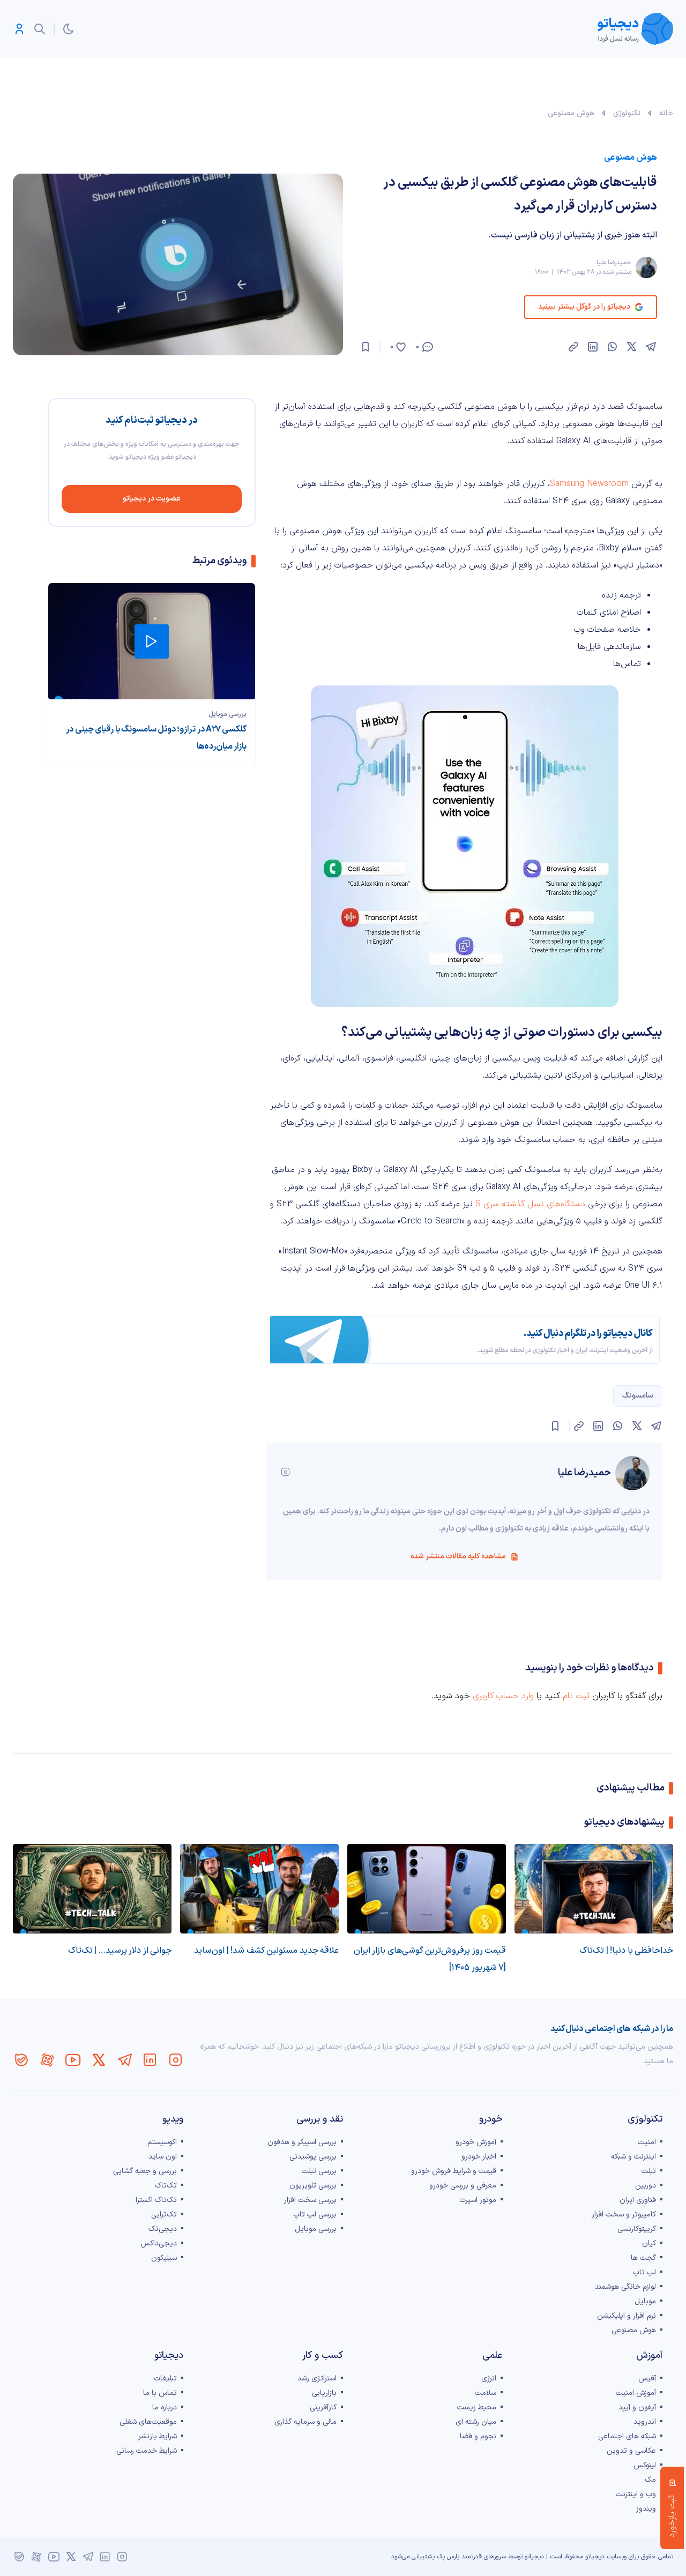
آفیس (647, 2379)
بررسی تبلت (319, 2171)
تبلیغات (165, 2379)
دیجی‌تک (163, 2229)
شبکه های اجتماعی (627, 2436)
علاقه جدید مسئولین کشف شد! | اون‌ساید (266, 1951)
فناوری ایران (638, 2200)
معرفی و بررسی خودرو (463, 2186)
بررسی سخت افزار (310, 2200)
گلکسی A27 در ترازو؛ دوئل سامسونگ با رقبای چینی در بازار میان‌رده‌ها (156, 738)
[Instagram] (176, 2060)
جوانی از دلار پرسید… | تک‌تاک (120, 1951)
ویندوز (646, 2509)
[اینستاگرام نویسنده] (286, 1472)
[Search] (40, 29)
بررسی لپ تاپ (315, 2215)
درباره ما (165, 2407)
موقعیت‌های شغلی (148, 2422)
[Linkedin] (150, 2060)
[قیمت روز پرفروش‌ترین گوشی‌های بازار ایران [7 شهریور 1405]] (427, 1889)
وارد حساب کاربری (503, 1696)
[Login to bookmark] (366, 347)
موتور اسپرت (478, 2200)
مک (650, 2480)
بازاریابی (324, 2393)
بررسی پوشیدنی (313, 2157)
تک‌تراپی (164, 2215)
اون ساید (163, 2157)
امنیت (647, 2142)
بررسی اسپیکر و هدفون (302, 2142)
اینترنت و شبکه (633, 2157)
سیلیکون (164, 2258)
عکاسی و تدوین (631, 2451)
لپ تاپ (644, 2272)
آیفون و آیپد (637, 2407)
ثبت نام (576, 1696)
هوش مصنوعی (571, 113)
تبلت (649, 2171)
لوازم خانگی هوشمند (625, 2287)
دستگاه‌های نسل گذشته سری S (530, 1204)
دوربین (646, 2186)
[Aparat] (47, 2060)
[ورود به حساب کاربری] (19, 29)
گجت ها (643, 2258)
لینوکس (645, 2465)
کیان (649, 2243)
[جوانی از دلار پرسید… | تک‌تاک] (92, 1889)
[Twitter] (99, 2060)
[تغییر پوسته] (69, 29)
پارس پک (448, 2557)
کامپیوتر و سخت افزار (624, 2215)
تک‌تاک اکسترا (156, 2200)
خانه (666, 113)
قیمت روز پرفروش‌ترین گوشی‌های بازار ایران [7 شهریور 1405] (430, 1959)
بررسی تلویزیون (313, 2186)
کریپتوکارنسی (637, 2229)
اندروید (645, 2422)
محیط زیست (477, 2407)
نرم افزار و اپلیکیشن (627, 2316)
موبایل (645, 2301)
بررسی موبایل (228, 714)
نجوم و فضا (478, 2436)
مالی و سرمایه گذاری (305, 2422)
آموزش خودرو (476, 2142)
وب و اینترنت (636, 2494)
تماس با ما (160, 2393)
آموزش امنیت (636, 2393)
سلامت (486, 2393)
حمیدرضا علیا (614, 263)
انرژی (489, 2379)
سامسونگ (638, 1396)
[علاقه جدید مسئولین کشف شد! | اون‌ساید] (259, 1889)
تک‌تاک (166, 2186)
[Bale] (21, 2060)
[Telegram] (124, 2060)
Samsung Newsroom (589, 484)
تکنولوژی (627, 113)
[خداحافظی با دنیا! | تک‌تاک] (594, 1889)
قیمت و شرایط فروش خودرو (454, 2171)
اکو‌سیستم (162, 2142)
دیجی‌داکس (159, 2243)
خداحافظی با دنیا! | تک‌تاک (626, 1951)
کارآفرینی (323, 2407)
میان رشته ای (476, 2422)
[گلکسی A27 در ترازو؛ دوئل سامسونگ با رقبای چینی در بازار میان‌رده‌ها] (152, 641)
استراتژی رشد (317, 2379)
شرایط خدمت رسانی (147, 2451)
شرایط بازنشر (158, 2436)
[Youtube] (73, 2060)
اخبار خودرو (479, 2157)
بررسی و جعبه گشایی (145, 2171)
